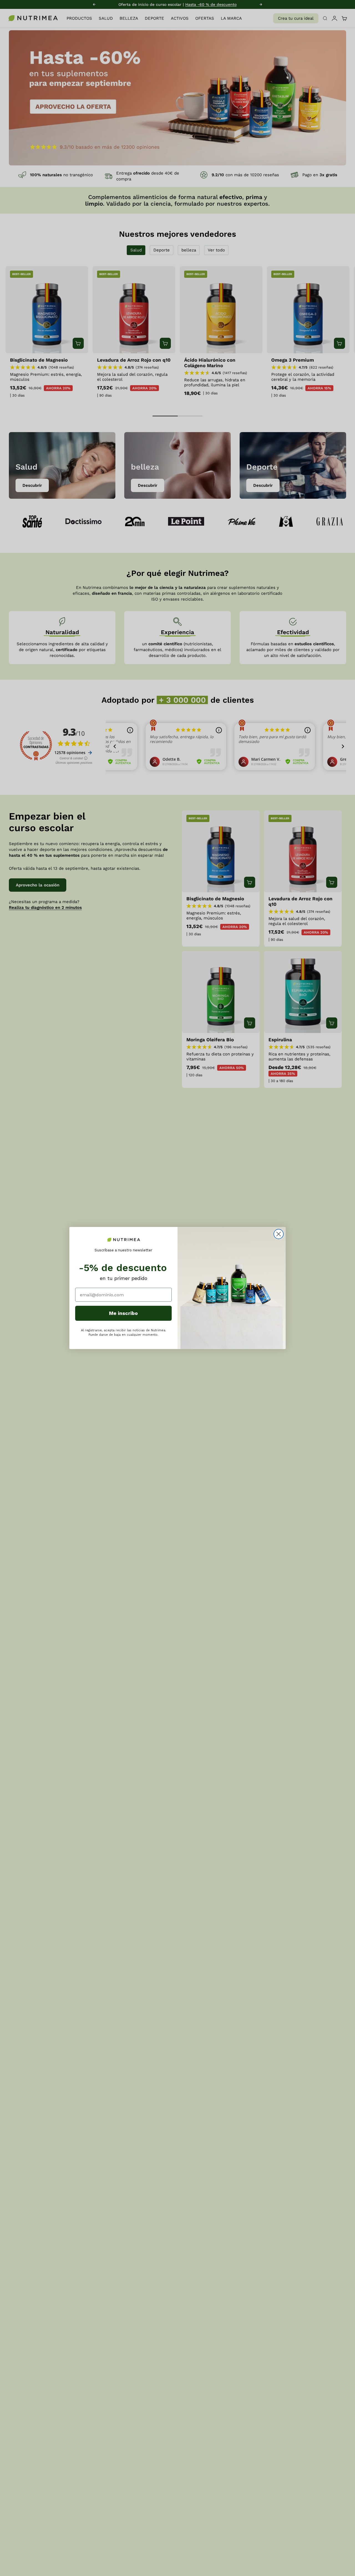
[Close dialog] (279, 1234)
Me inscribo (123, 1313)
